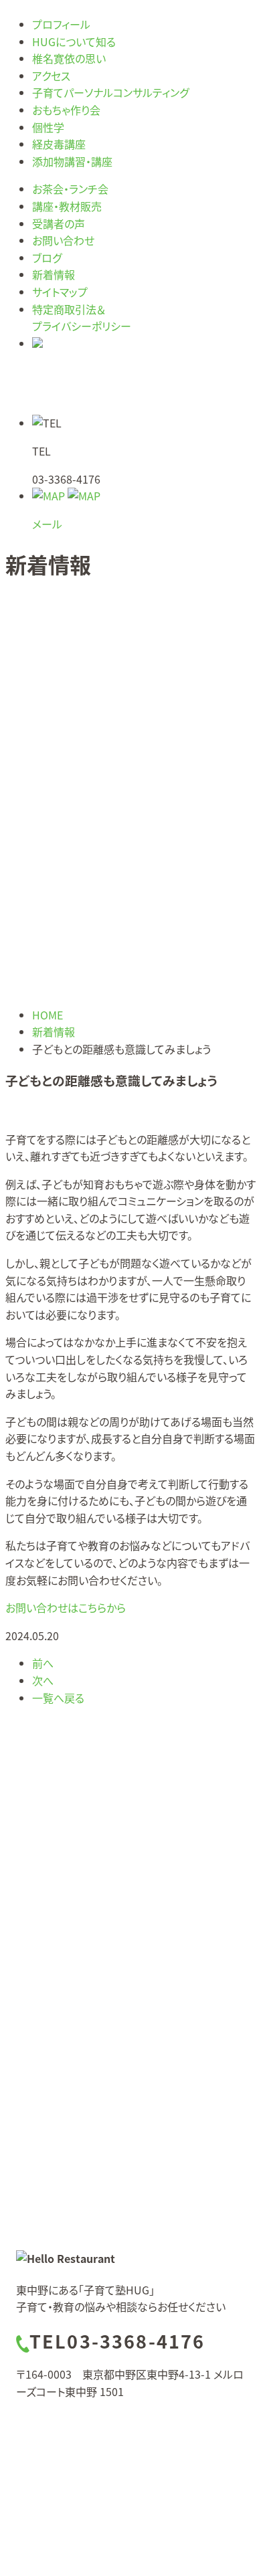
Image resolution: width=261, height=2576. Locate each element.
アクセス (51, 76)
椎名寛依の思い (69, 58)
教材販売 (68, 2011)
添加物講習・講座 (72, 161)
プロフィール (61, 24)
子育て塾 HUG (149, 2426)
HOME (48, 1015)
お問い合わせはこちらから (66, 1607)
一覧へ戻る (58, 1698)
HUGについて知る (74, 41)
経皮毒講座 (59, 144)
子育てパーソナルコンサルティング (110, 92)
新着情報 (54, 274)
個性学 (48, 127)
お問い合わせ (63, 240)
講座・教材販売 (67, 206)
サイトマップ (60, 292)
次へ (43, 1680)
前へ (43, 1663)
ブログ (47, 258)
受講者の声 (59, 223)
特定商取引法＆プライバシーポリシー (82, 318)
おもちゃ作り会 (66, 110)
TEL (117, 2341)
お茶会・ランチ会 (70, 189)
